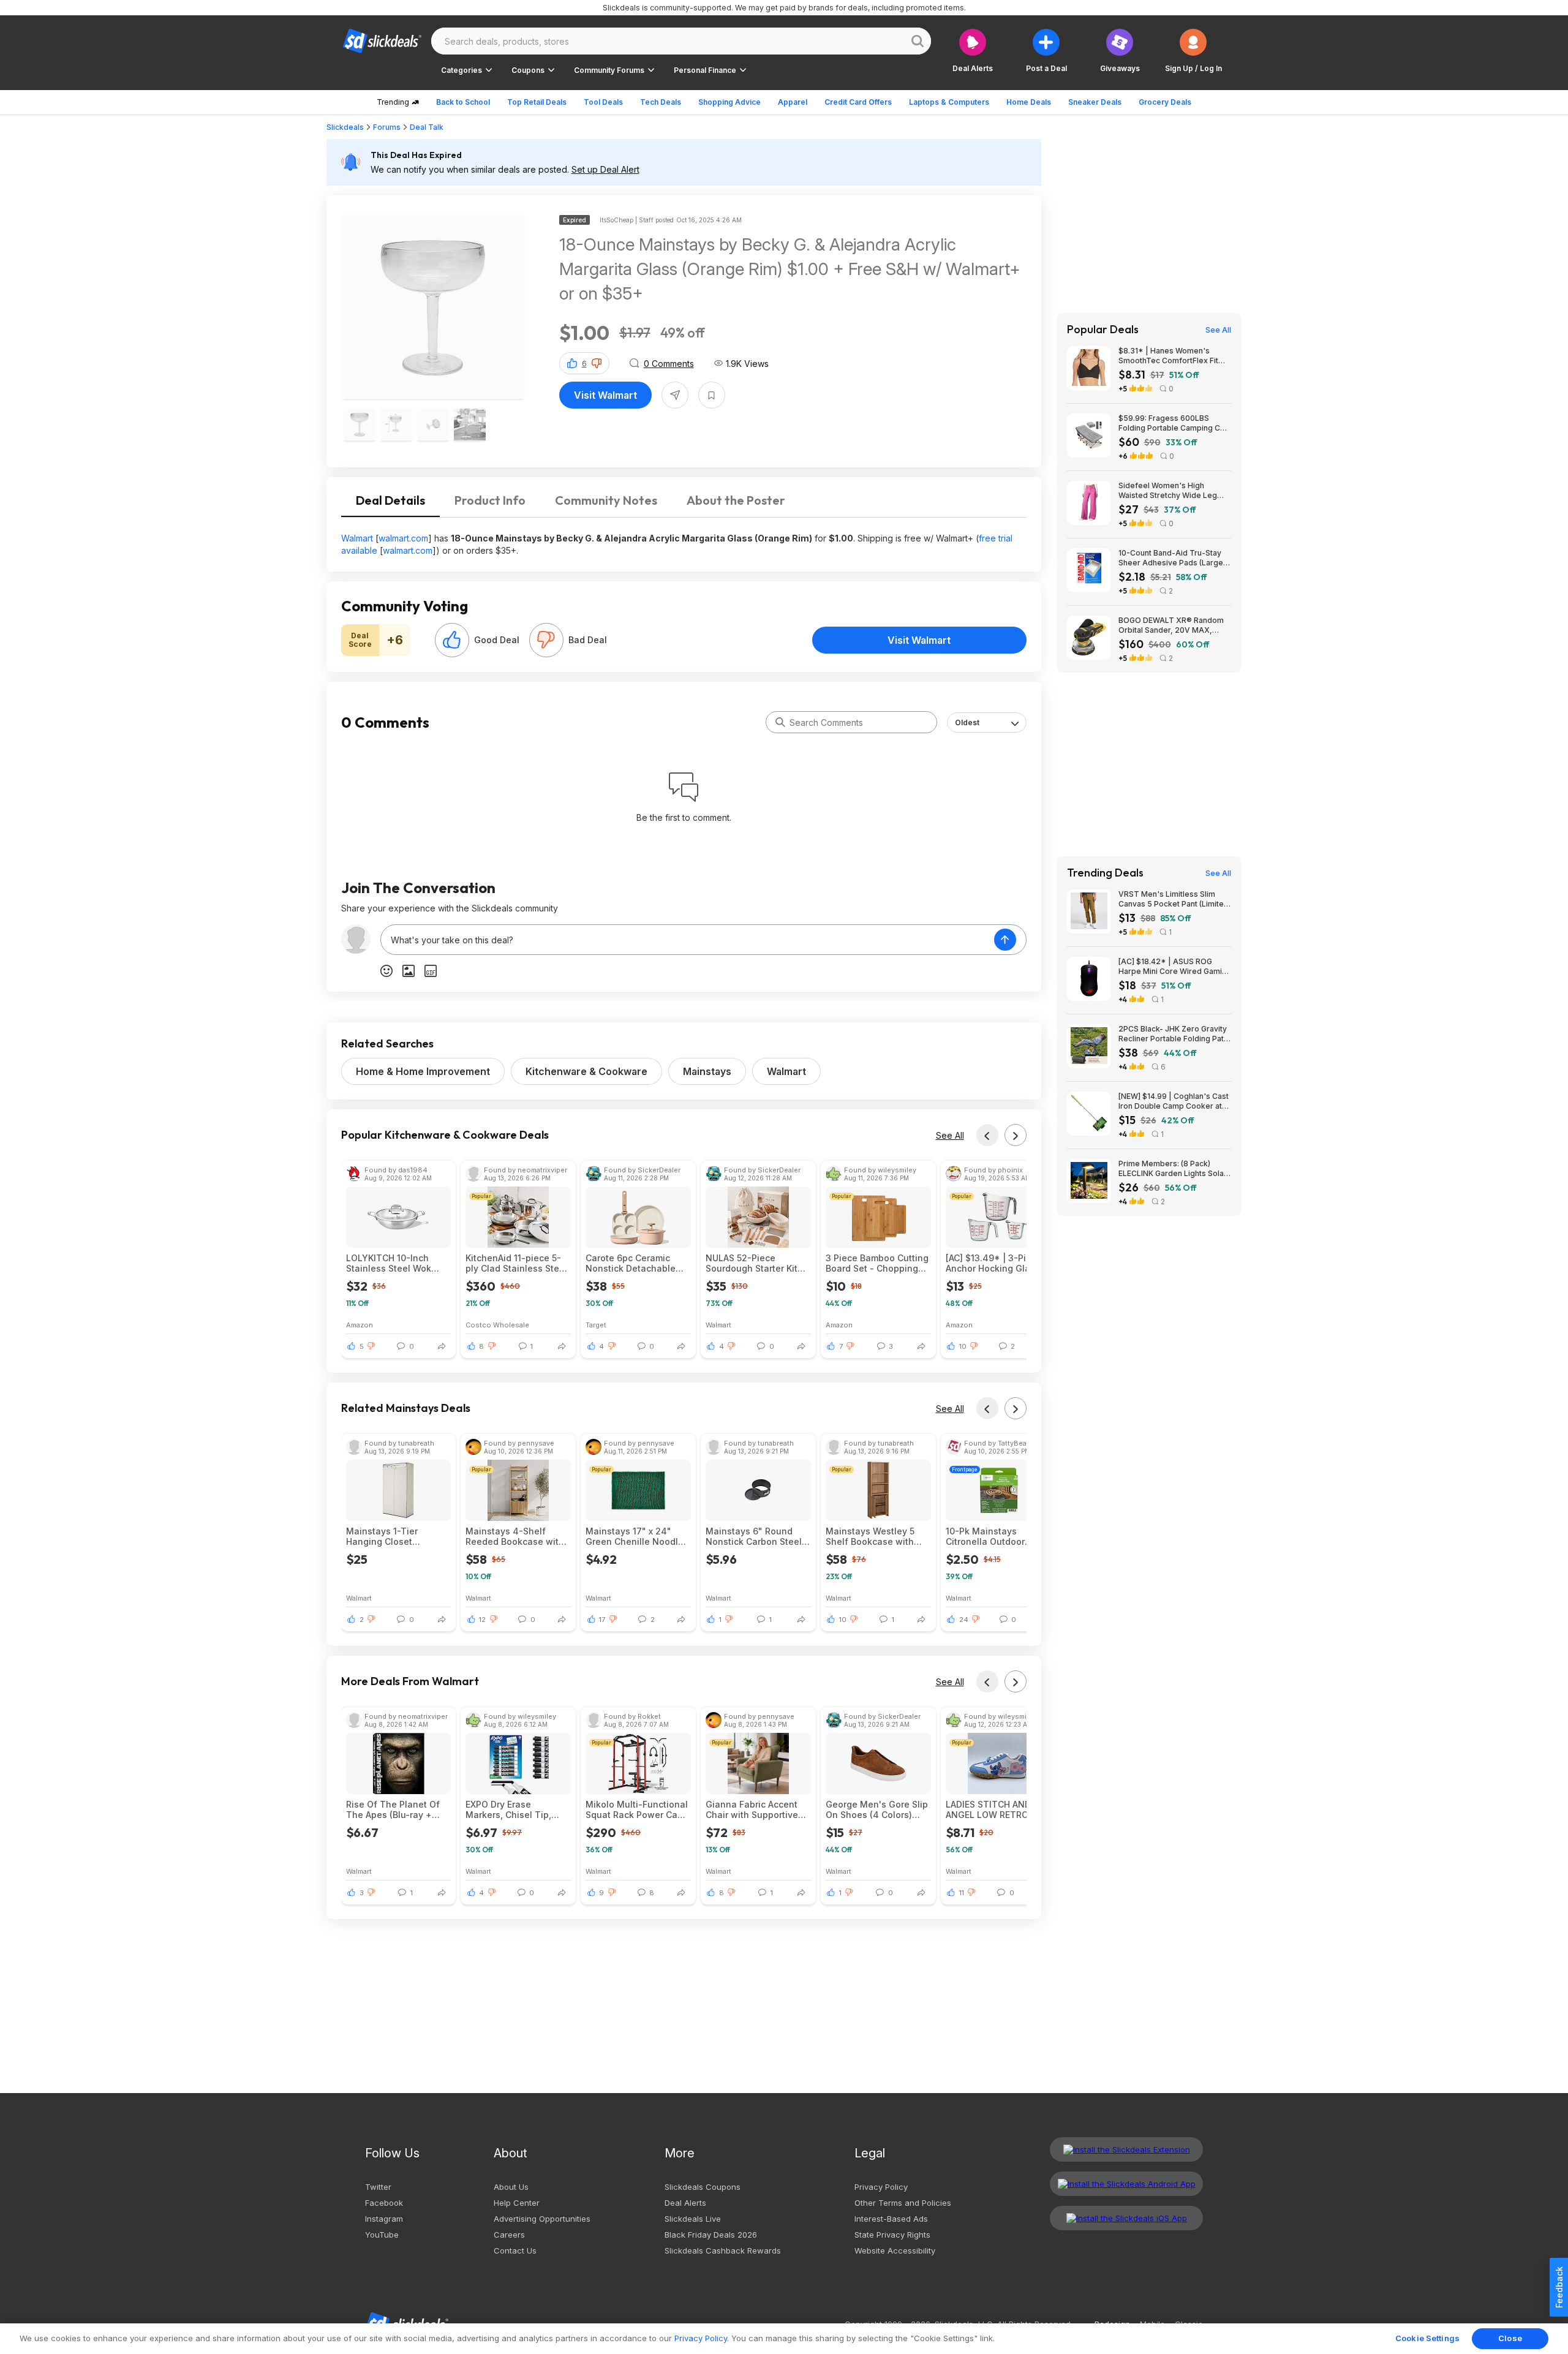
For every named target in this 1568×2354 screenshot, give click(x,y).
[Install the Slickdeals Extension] (1126, 2149)
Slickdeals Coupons (703, 2187)
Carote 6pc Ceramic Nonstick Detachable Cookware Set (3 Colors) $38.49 (638, 1263)
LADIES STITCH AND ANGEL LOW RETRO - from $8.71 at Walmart (992, 1809)
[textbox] (688, 940)
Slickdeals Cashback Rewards (723, 2250)
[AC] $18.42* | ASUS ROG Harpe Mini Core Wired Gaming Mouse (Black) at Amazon (1175, 967)
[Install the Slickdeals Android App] (1126, 2184)
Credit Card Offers (858, 102)
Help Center (517, 2203)
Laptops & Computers (949, 102)
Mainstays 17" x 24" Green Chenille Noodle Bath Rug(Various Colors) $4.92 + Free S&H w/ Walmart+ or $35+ (635, 1536)
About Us (511, 2187)
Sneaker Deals (1095, 102)
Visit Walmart (605, 395)
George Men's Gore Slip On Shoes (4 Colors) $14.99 (877, 1809)
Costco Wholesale (497, 1325)
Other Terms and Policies (903, 2203)
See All (950, 1135)
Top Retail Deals (537, 102)
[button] (1193, 51)
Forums (387, 127)
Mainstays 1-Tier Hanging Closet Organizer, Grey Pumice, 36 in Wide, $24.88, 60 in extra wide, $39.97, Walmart (398, 1536)
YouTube (382, 2235)
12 (482, 1620)
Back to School (463, 102)
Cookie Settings (1427, 2338)
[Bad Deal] (546, 640)
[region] (784, 2339)
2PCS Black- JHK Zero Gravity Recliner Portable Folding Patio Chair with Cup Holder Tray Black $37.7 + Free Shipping (1174, 1034)
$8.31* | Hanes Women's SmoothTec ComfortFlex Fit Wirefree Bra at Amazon (1168, 356)
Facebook (384, 2203)
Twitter (378, 2187)
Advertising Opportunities (542, 2219)
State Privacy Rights (892, 2235)
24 (964, 1620)
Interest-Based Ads (891, 2219)
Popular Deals (1103, 330)
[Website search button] (918, 41)
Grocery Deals (1165, 102)
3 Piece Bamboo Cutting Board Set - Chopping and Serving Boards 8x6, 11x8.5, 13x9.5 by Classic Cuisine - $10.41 (877, 1263)
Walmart (357, 538)
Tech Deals (661, 102)
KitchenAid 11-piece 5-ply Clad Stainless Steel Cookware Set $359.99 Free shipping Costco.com (516, 1263)
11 (962, 1893)
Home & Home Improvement (423, 1071)
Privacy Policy (881, 2187)
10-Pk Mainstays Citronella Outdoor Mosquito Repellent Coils (988, 1536)
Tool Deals (603, 102)
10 (963, 1346)
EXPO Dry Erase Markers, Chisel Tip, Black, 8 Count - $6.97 (513, 1809)
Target (596, 1325)
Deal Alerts (685, 2203)
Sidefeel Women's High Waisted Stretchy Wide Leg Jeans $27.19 (1168, 491)
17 (602, 1620)
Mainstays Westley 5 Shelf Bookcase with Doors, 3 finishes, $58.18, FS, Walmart (870, 1536)
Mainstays (707, 1071)
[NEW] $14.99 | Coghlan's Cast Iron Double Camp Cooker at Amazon (1174, 1101)
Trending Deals (1105, 873)
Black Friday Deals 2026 (711, 2235)
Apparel (793, 102)
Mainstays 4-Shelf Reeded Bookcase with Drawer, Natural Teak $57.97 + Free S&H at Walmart (515, 1536)
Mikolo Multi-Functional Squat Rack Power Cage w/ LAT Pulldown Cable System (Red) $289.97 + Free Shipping (637, 1809)
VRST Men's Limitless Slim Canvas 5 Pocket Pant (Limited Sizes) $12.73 (1174, 899)
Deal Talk (427, 127)
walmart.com (403, 538)
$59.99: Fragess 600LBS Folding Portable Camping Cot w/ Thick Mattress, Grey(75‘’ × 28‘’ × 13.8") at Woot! (1173, 423)
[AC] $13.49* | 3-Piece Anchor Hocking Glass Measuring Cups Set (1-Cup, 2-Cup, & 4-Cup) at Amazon (998, 1263)
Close (1510, 2338)
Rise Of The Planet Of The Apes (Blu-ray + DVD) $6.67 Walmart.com (393, 1809)
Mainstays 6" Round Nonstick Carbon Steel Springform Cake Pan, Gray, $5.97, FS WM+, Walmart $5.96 (754, 1536)
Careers (509, 2235)
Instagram (384, 2219)
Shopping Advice (729, 102)
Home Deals (1029, 102)
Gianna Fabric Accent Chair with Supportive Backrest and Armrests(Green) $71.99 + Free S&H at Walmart (756, 1809)
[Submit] (780, 722)
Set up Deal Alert (605, 169)
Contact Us (515, 2250)
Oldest (967, 722)
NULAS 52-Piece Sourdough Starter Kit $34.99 (752, 1263)
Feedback (1559, 2287)
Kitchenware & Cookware (586, 1071)
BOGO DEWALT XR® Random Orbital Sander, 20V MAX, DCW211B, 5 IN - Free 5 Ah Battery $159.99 (1171, 625)
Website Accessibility (895, 2250)
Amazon (360, 1325)
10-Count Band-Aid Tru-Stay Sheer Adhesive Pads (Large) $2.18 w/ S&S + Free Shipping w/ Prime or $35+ (1172, 558)
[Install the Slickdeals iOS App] (1126, 2218)
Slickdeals (345, 127)
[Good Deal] (452, 640)
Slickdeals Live (693, 2219)
